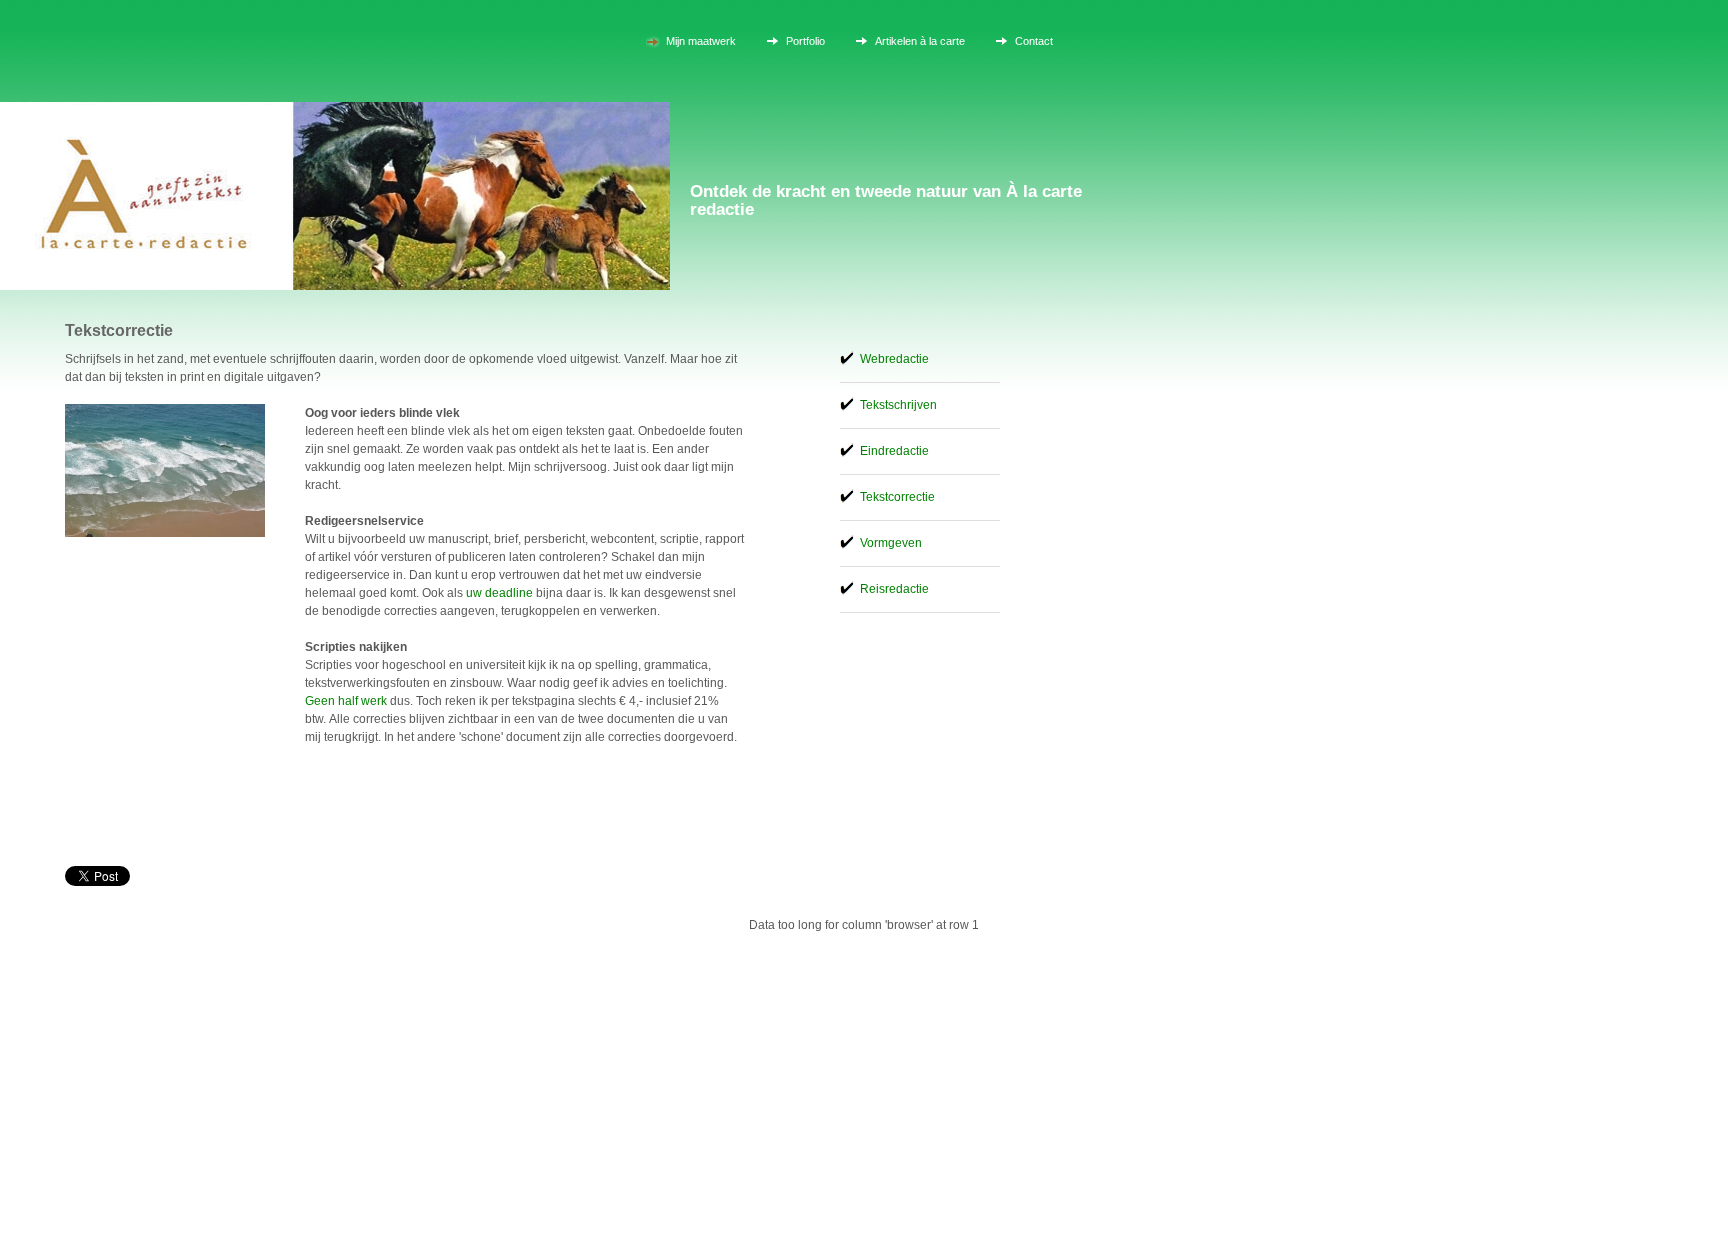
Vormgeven (891, 543)
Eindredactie (894, 451)
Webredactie (894, 359)
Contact (1034, 41)
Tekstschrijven (898, 405)
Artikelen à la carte (920, 41)
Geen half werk (346, 701)
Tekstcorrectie (897, 497)
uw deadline (499, 593)
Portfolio (805, 41)
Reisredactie (894, 589)
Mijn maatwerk (701, 41)
